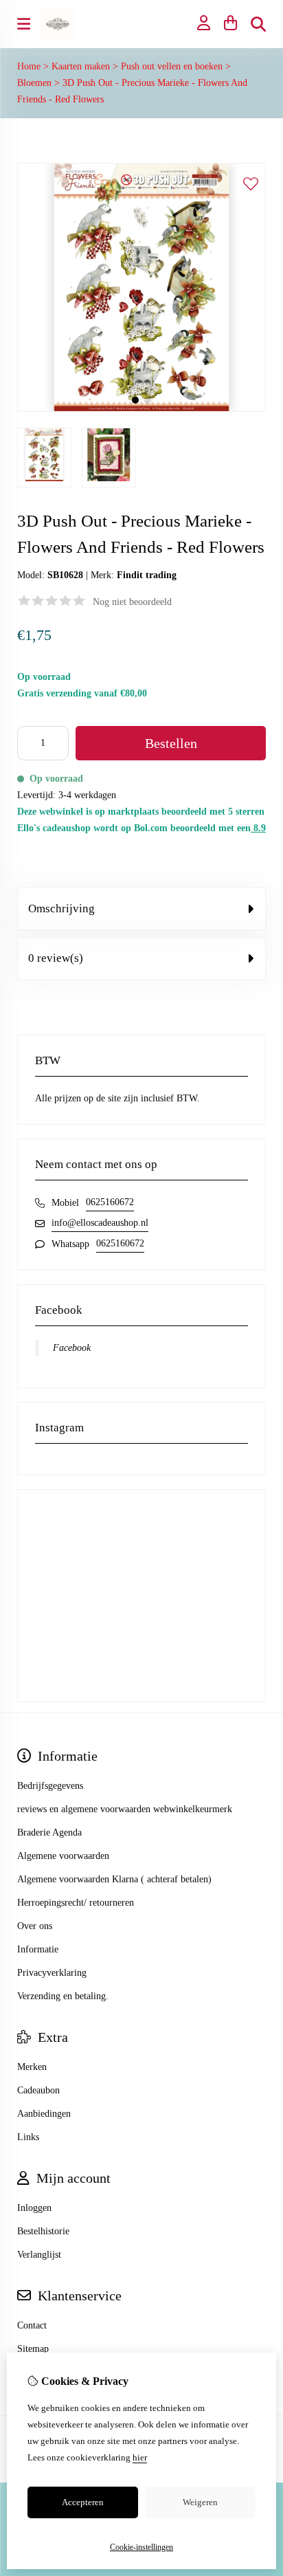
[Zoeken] (258, 24)
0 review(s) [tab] (56, 958)
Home (29, 66)
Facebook (72, 1348)
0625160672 (110, 1202)
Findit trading (147, 575)
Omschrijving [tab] (61, 909)
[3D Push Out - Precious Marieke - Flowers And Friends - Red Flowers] (141, 409)
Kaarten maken (81, 66)
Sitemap (33, 2349)
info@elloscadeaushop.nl (100, 1223)
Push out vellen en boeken (172, 66)
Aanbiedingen (44, 2114)
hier (140, 2457)
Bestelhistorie (43, 2231)
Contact (32, 2325)
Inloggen (34, 2208)
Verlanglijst (39, 2255)
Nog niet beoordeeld (132, 602)
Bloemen (34, 83)
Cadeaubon (38, 2090)
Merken (32, 2067)
